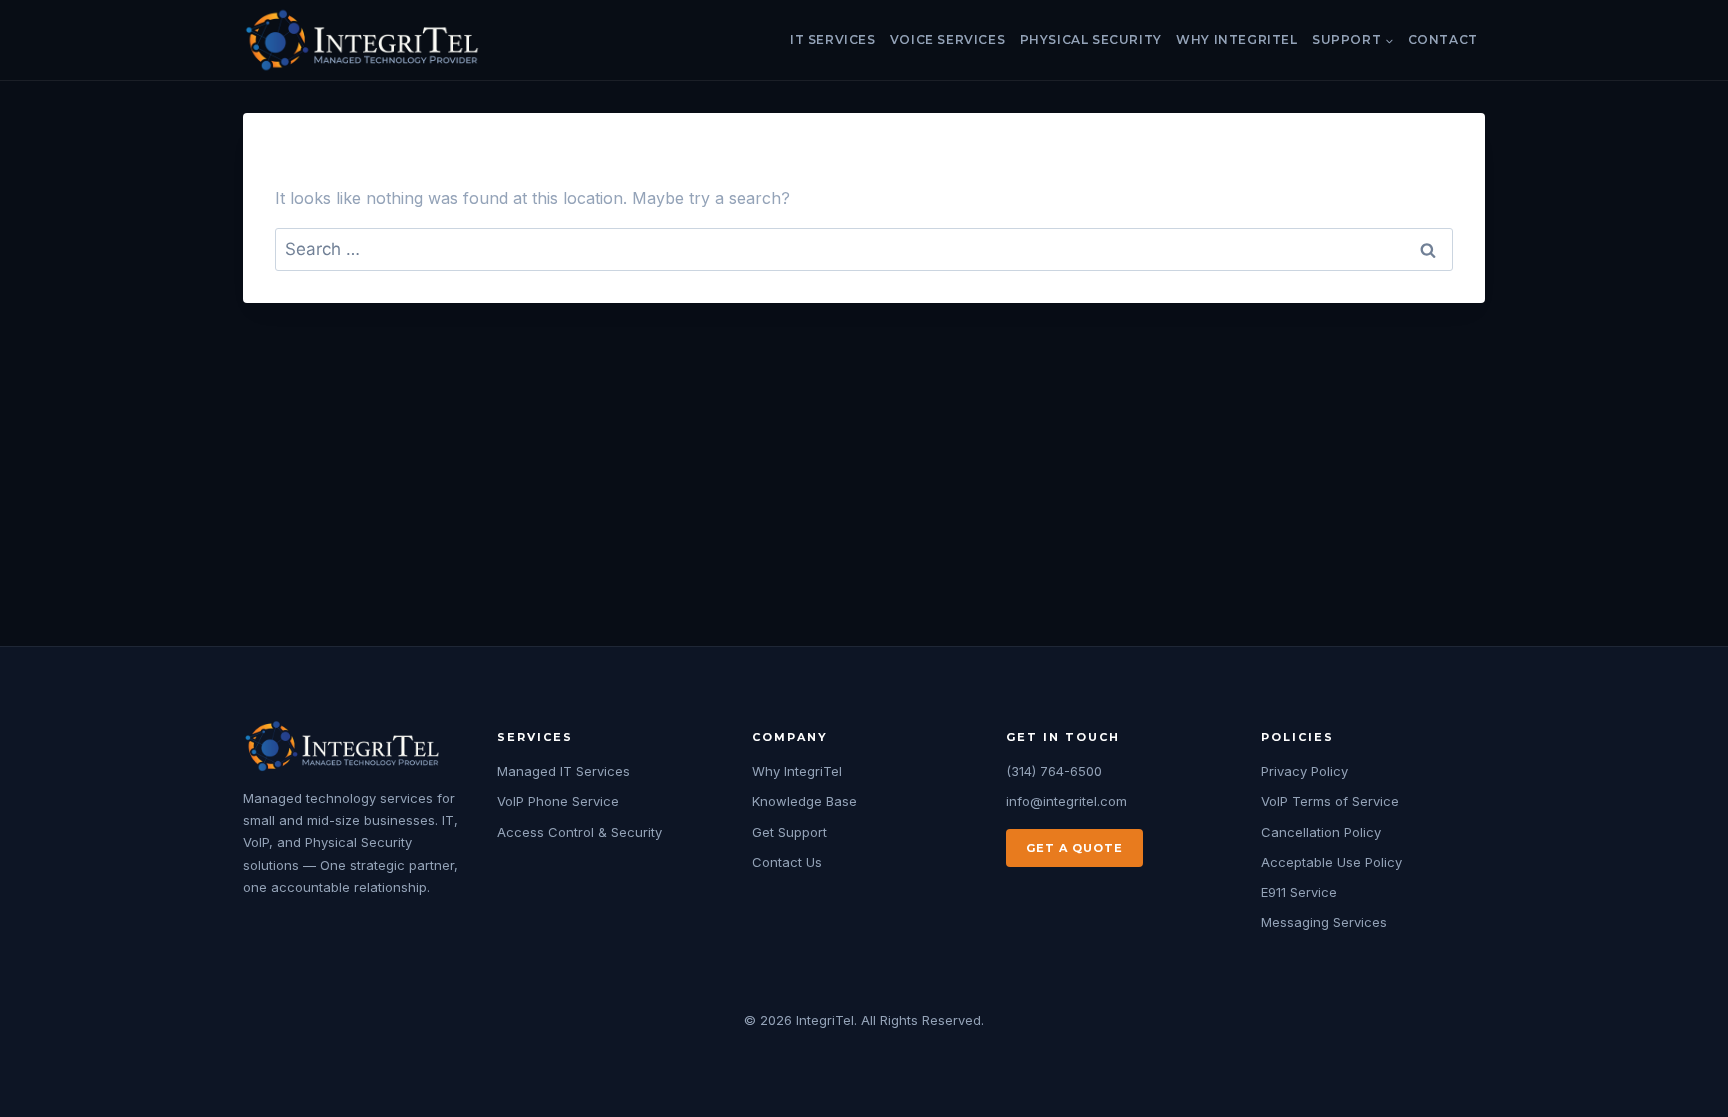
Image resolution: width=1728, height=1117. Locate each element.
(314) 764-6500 (1054, 771)
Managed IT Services (563, 771)
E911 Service (1299, 892)
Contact (1443, 39)
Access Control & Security (579, 832)
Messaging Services (1324, 922)
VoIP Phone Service (558, 801)
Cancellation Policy (1321, 832)
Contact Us (787, 862)
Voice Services (947, 39)
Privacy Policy (1304, 771)
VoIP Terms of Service (1330, 801)
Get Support (789, 832)
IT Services (833, 39)
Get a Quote (1074, 848)
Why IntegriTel (1236, 39)
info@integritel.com (1066, 801)
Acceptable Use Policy (1331, 862)
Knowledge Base (804, 801)
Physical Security (1091, 39)
